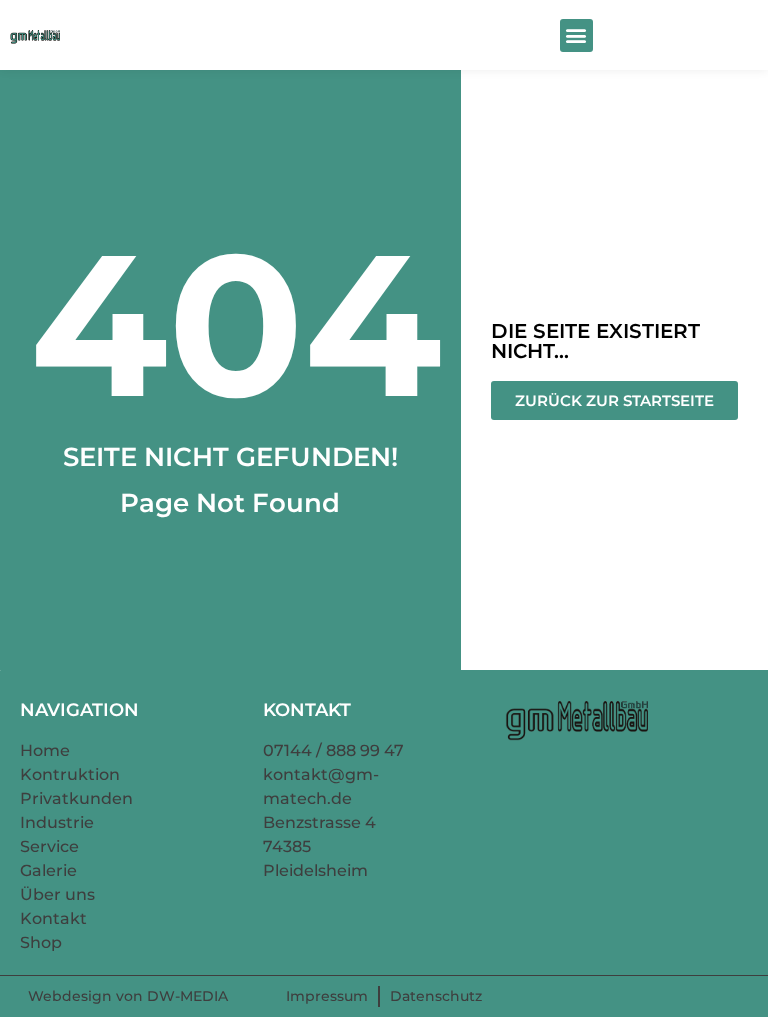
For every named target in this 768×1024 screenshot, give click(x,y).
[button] (576, 35)
